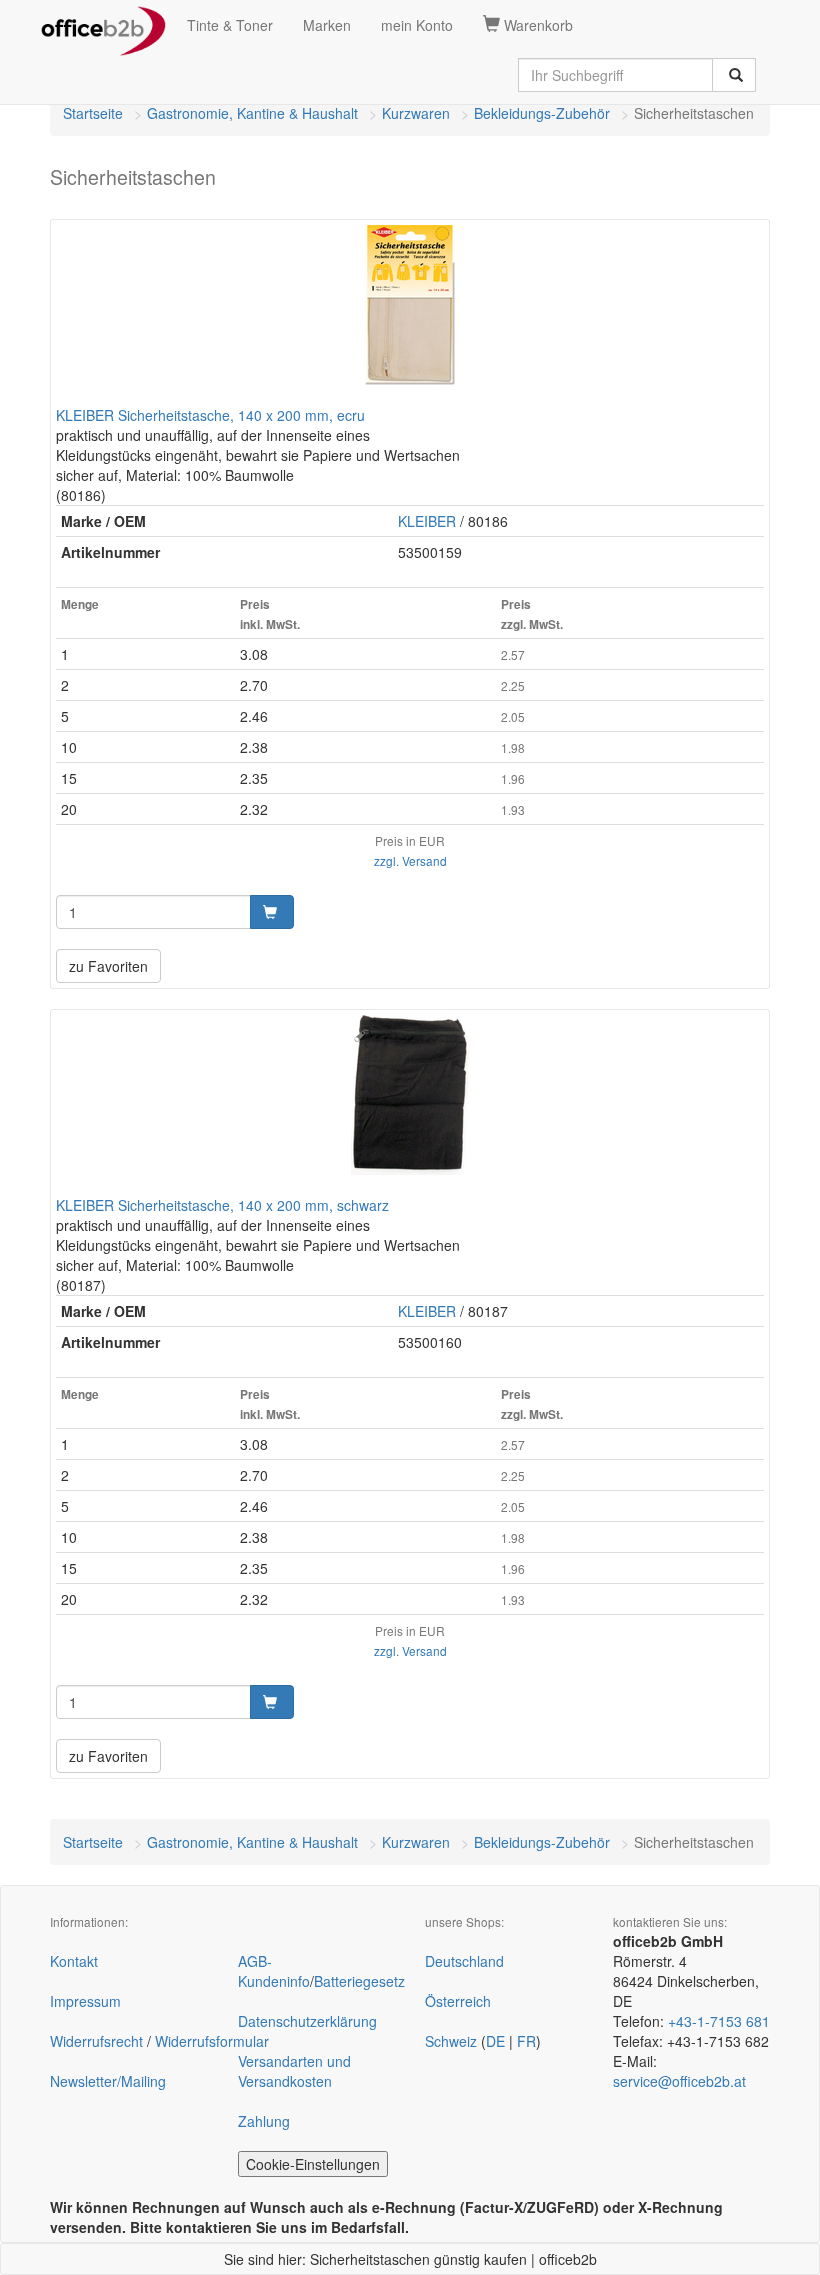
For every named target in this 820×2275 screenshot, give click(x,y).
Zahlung (264, 2121)
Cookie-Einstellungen (313, 2164)
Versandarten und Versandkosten (294, 2071)
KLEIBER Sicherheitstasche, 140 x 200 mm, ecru (210, 415)
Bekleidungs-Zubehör (542, 113)
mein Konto (417, 25)
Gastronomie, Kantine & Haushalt (252, 113)
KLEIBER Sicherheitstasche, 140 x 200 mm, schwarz (222, 1205)
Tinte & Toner (230, 25)
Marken (327, 25)
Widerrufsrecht (96, 2041)
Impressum (85, 2001)
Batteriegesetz (359, 1981)
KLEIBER (427, 521)
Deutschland (464, 1961)
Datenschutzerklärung (307, 2021)
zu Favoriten (108, 966)
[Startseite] (103, 25)
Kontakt (74, 1961)
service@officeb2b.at (679, 2081)
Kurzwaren (416, 113)
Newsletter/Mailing (108, 2081)
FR (526, 2041)
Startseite (93, 113)
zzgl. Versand (410, 860)
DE (495, 2041)
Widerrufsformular (212, 2041)
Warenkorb (536, 25)
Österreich (458, 2001)
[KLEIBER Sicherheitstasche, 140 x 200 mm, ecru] (410, 305)
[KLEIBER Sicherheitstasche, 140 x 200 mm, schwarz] (410, 1095)
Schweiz (451, 2041)
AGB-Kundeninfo (274, 1971)
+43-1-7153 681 (719, 2021)
